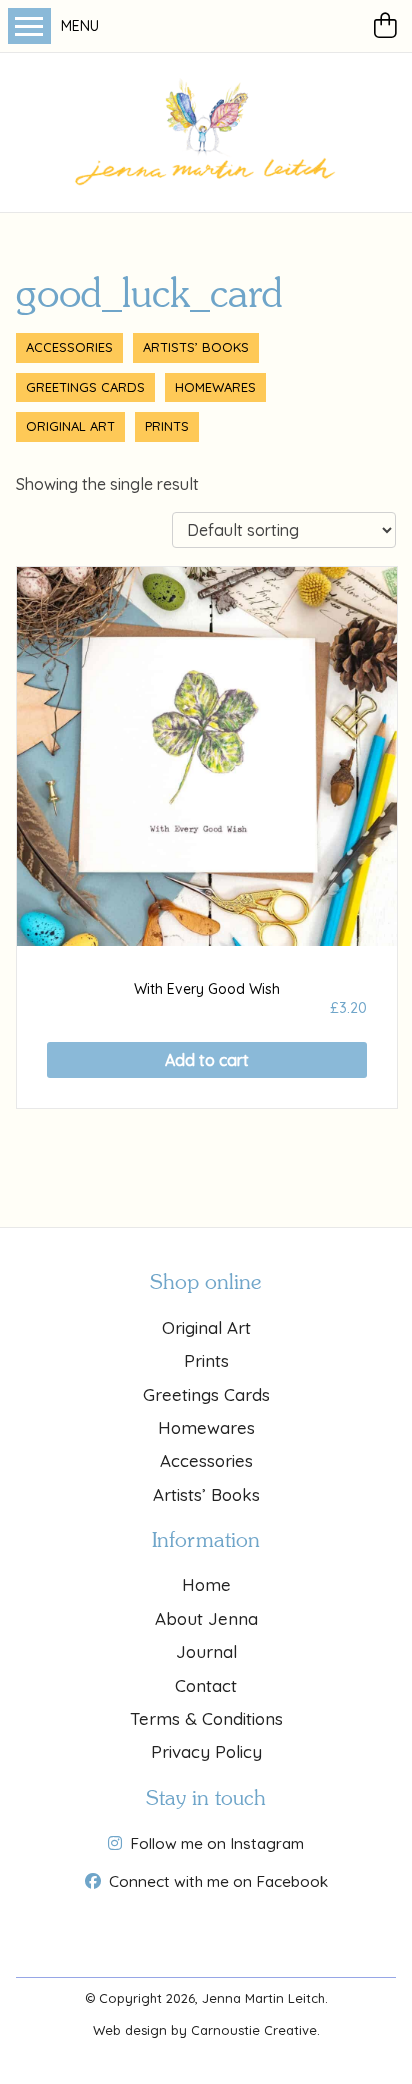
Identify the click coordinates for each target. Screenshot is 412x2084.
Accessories (69, 347)
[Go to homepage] (205, 132)
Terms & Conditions (206, 1718)
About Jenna (206, 1618)
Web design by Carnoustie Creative (205, 2030)
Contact (206, 1685)
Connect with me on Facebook (218, 1881)
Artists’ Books (196, 347)
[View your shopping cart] (389, 26)
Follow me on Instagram (217, 1843)
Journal (206, 1651)
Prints (167, 426)
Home (206, 1584)
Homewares (215, 387)
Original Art (70, 426)
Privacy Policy (206, 1751)
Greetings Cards (85, 387)
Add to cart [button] (207, 1060)
